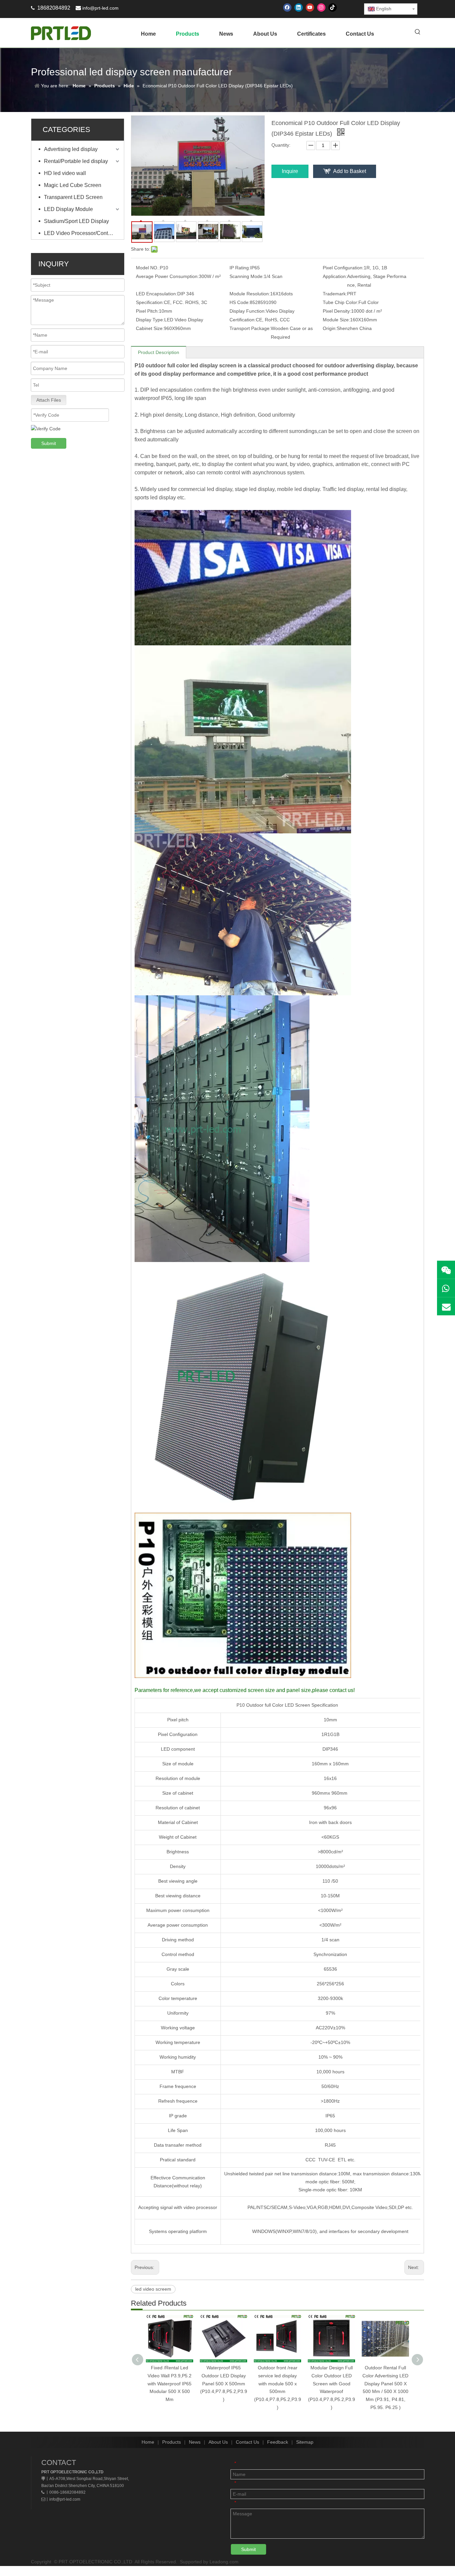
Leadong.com (224, 2562)
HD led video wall (65, 173)
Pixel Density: (337, 311)
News (195, 2442)
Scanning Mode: (247, 276)
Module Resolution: (250, 294)
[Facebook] (287, 7)
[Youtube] (310, 7)
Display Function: (248, 311)
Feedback (278, 2442)
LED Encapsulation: (157, 294)
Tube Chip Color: (341, 302)
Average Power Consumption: (167, 276)
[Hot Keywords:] (418, 32)
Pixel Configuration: (343, 268)
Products (172, 2442)
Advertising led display (71, 149)
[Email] (446, 1306)
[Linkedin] (299, 7)
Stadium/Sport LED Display (76, 221)
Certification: (243, 320)
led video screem (153, 2289)
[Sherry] (446, 1270)
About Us (218, 2442)
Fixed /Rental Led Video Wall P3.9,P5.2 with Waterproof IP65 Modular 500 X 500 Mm (170, 2383)
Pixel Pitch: (147, 311)
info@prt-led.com (100, 8)
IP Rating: (240, 268)
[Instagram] (321, 7)
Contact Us (247, 2442)
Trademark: (335, 294)
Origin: (330, 328)
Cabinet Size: (150, 328)
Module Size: (336, 320)
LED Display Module (68, 209)
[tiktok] (333, 7)
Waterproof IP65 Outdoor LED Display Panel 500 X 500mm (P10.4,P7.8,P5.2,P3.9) (224, 2383)
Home (148, 2442)
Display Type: (150, 320)
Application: (335, 276)
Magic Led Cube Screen (73, 185)
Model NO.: (148, 268)
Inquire (290, 171)
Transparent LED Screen (73, 197)
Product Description (159, 352)
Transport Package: (250, 328)
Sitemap (305, 2442)
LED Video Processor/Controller (82, 233)
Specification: (150, 302)
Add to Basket (350, 171)
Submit (49, 443)
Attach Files (49, 400)
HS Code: (240, 302)
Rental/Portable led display (76, 161)
